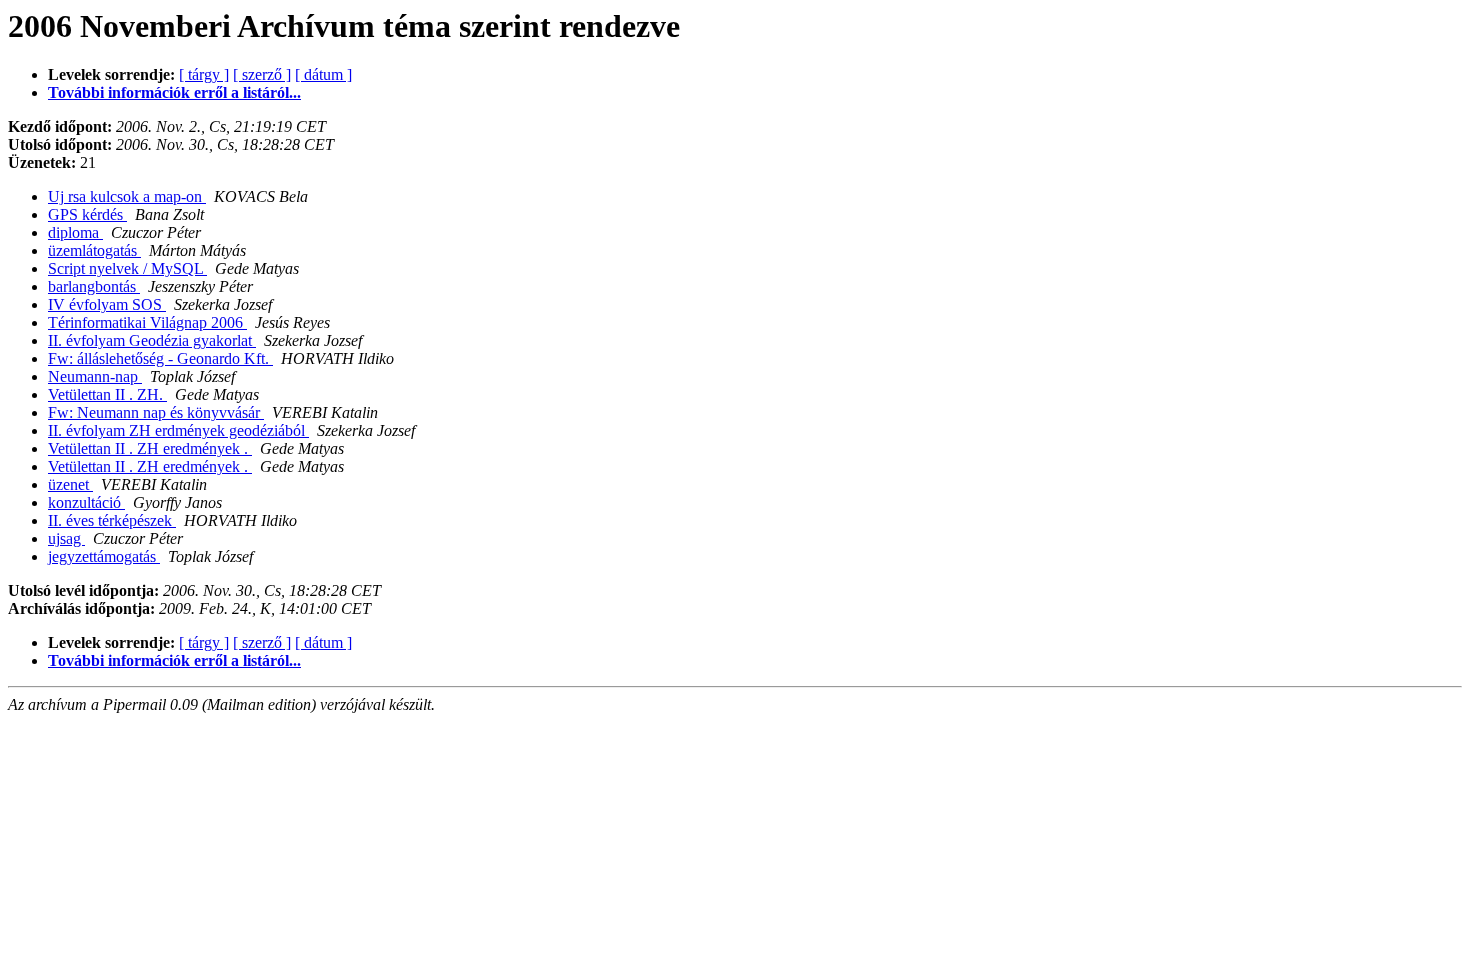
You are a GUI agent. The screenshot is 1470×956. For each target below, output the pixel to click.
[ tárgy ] (204, 74)
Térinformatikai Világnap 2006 (147, 322)
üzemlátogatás (94, 250)
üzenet (70, 484)
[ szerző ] (262, 74)
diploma (75, 232)
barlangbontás (94, 286)
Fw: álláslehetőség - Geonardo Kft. (160, 358)
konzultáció (86, 502)
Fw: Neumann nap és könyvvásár (156, 412)
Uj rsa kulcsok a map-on (127, 196)
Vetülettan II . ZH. (107, 394)
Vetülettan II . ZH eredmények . (150, 448)
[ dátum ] (323, 74)
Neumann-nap (95, 376)
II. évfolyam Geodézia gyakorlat (152, 340)
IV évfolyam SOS (107, 304)
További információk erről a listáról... (174, 92)
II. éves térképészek (112, 520)
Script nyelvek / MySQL (127, 268)
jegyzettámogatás (104, 556)
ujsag (66, 538)
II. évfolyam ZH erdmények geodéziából (178, 430)
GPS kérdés (87, 214)
